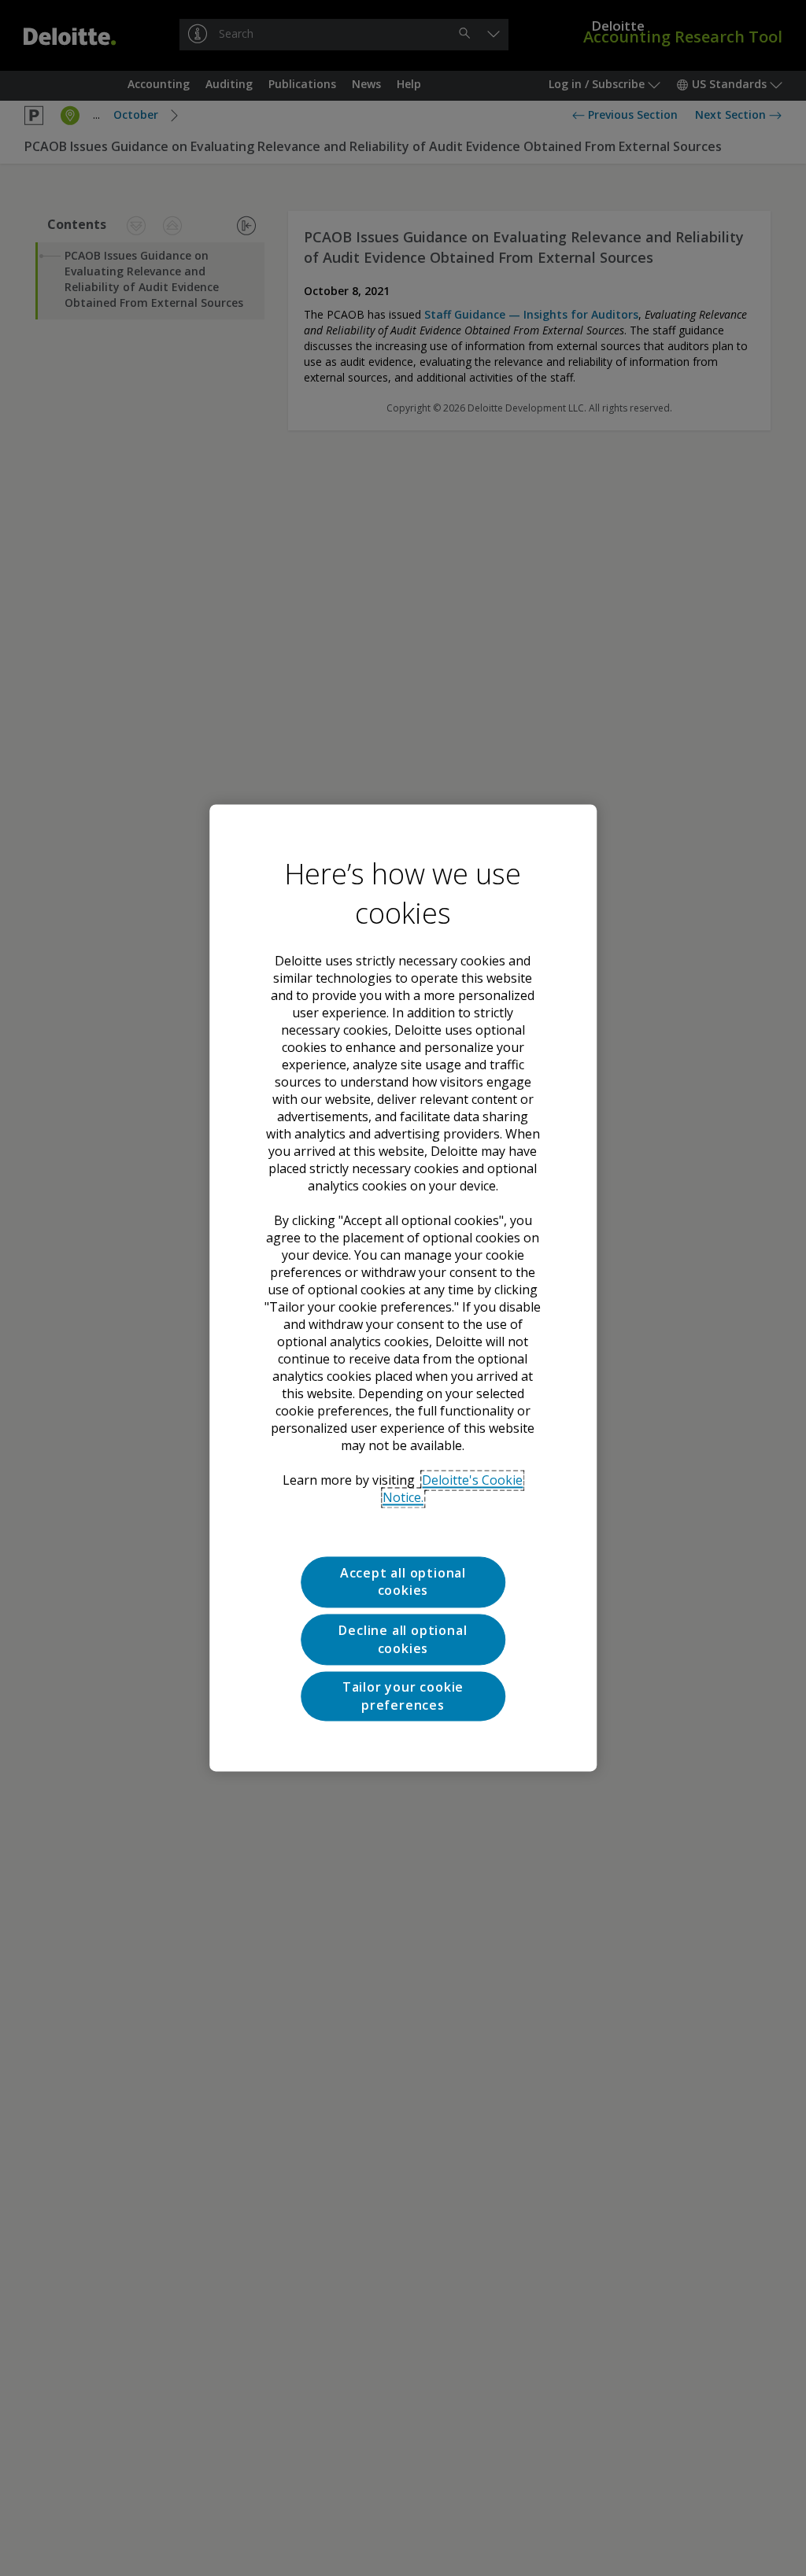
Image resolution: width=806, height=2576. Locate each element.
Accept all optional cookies (403, 1581)
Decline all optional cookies (403, 1640)
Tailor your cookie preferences (403, 1696)
